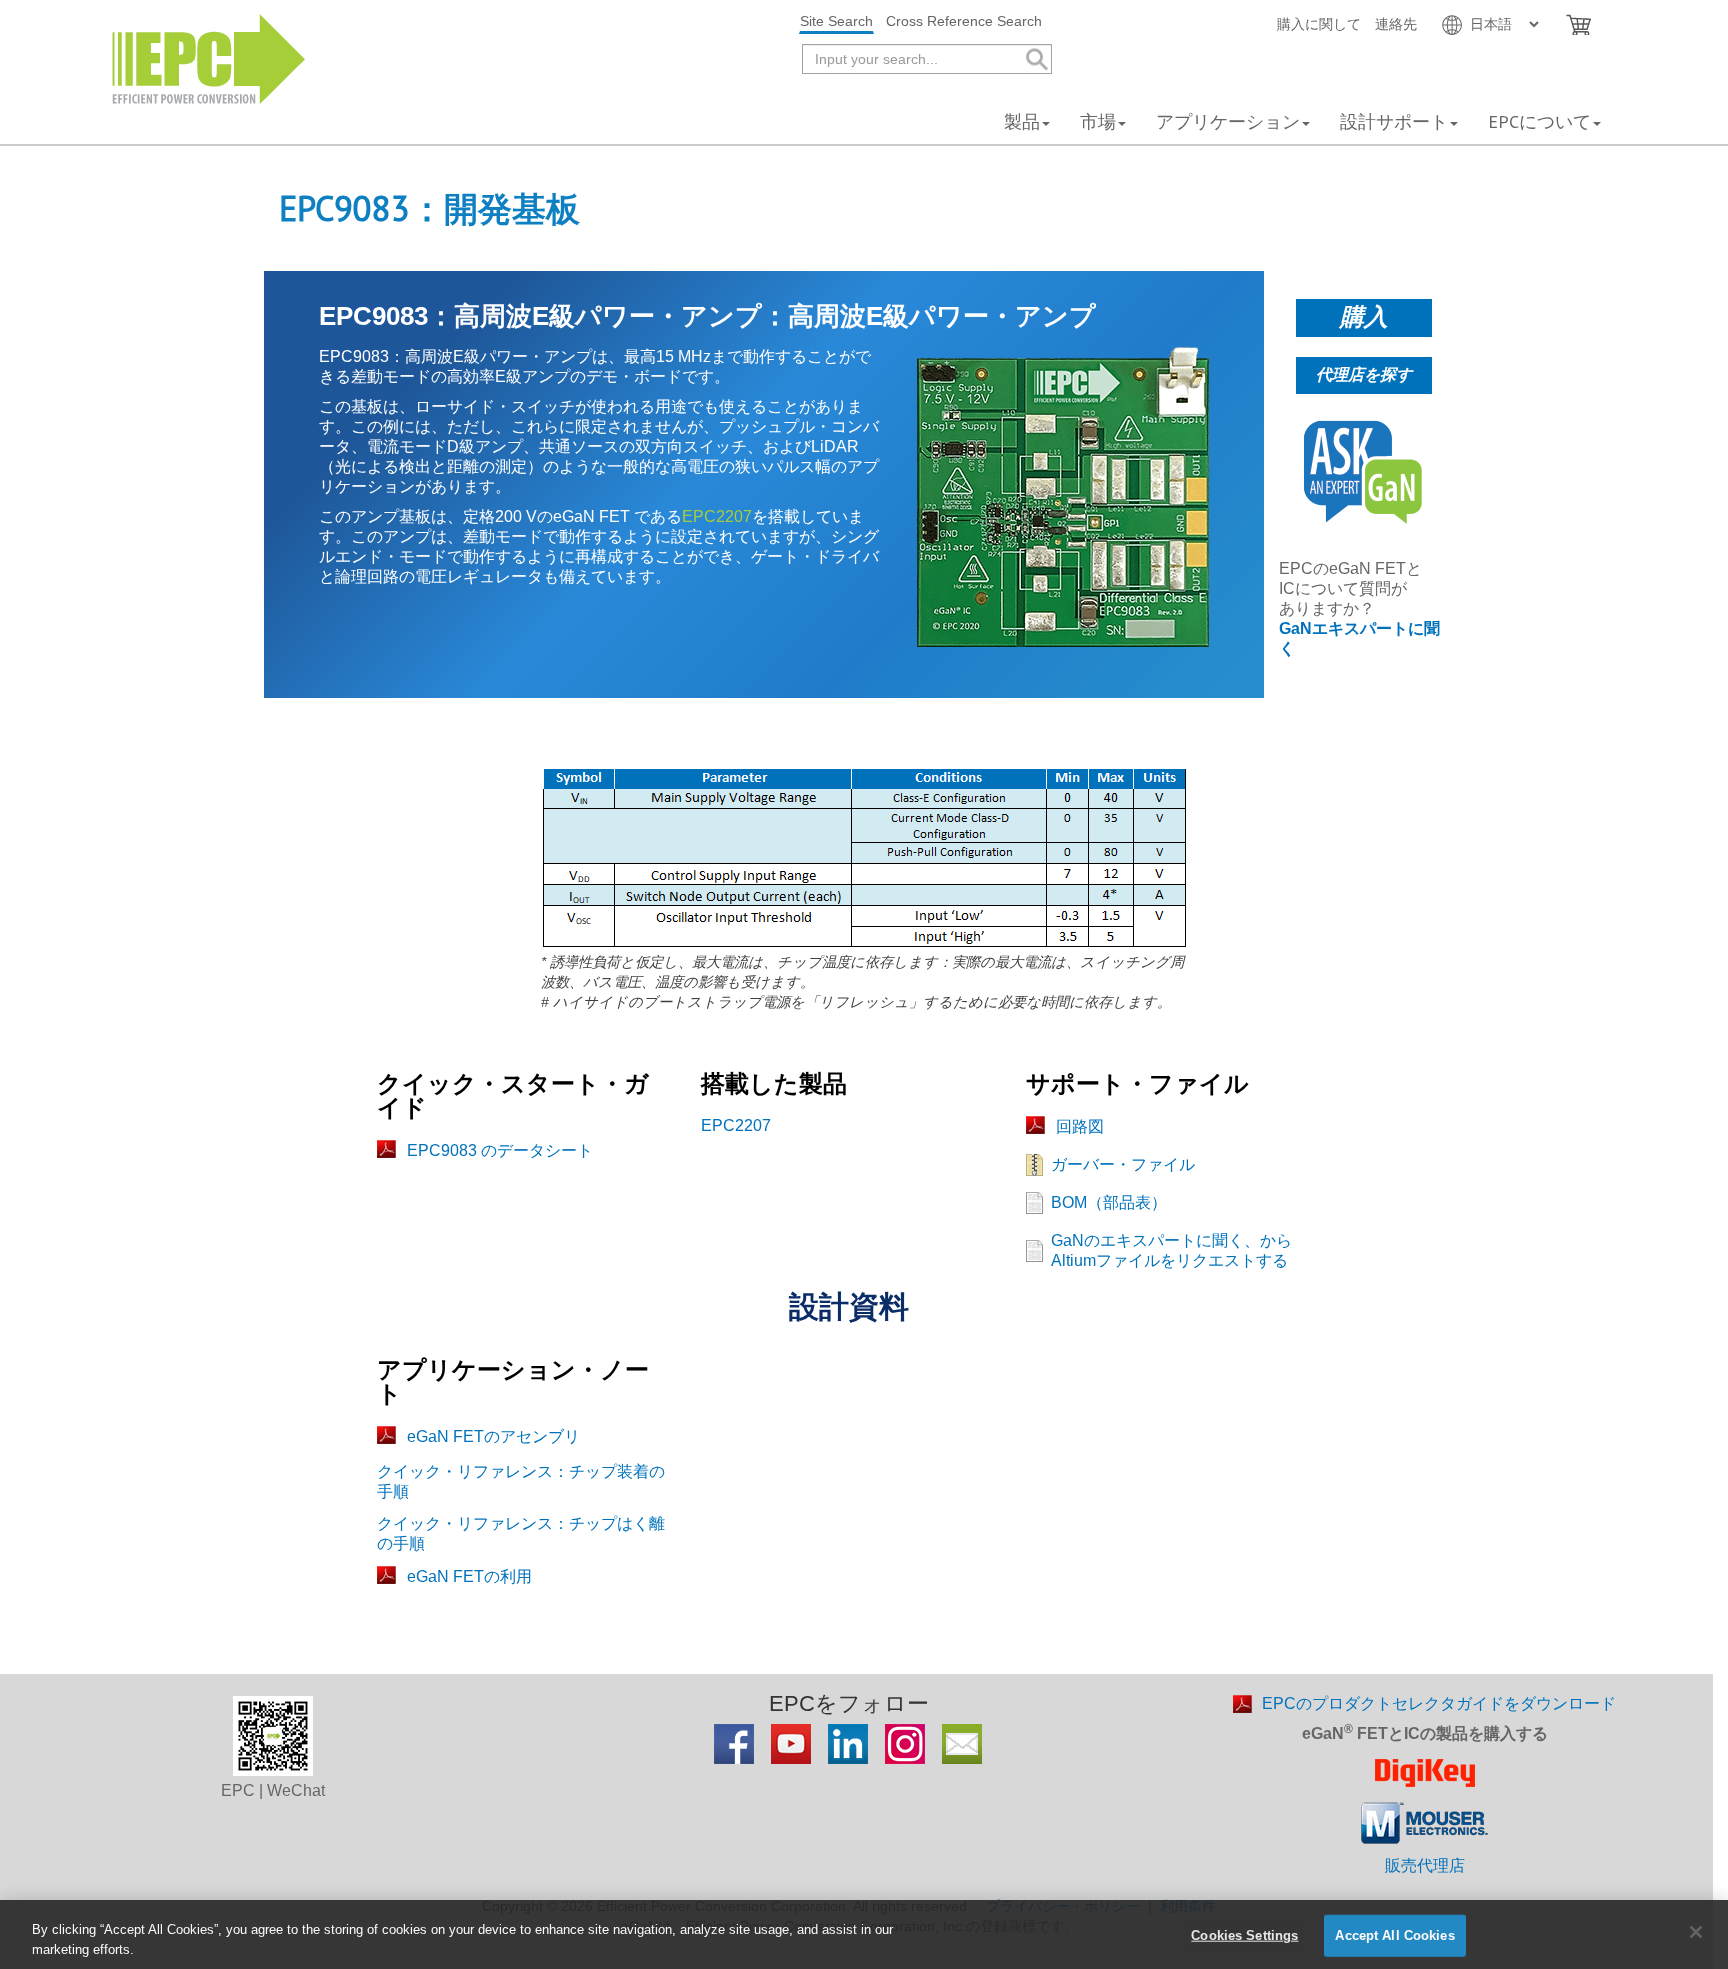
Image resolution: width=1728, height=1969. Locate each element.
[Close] (1696, 1932)
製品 (1022, 121)
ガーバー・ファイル (1123, 1164)
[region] (864, 1934)
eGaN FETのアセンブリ (493, 1436)
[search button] (1035, 59)
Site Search (836, 21)
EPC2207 (717, 516)
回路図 (1080, 1126)
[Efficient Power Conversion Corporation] (208, 57)
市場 (1098, 121)
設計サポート (1394, 121)
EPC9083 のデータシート (500, 1150)
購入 (1364, 316)
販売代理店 (1425, 1865)
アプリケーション (1228, 121)
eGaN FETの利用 (469, 1576)
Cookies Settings (1244, 1935)
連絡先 (1396, 24)
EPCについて (1539, 121)
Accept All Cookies (1394, 1935)
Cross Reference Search (964, 21)
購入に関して (1319, 24)
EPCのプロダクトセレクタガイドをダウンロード (1439, 1703)
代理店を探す (1364, 374)
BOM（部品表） (1109, 1202)
